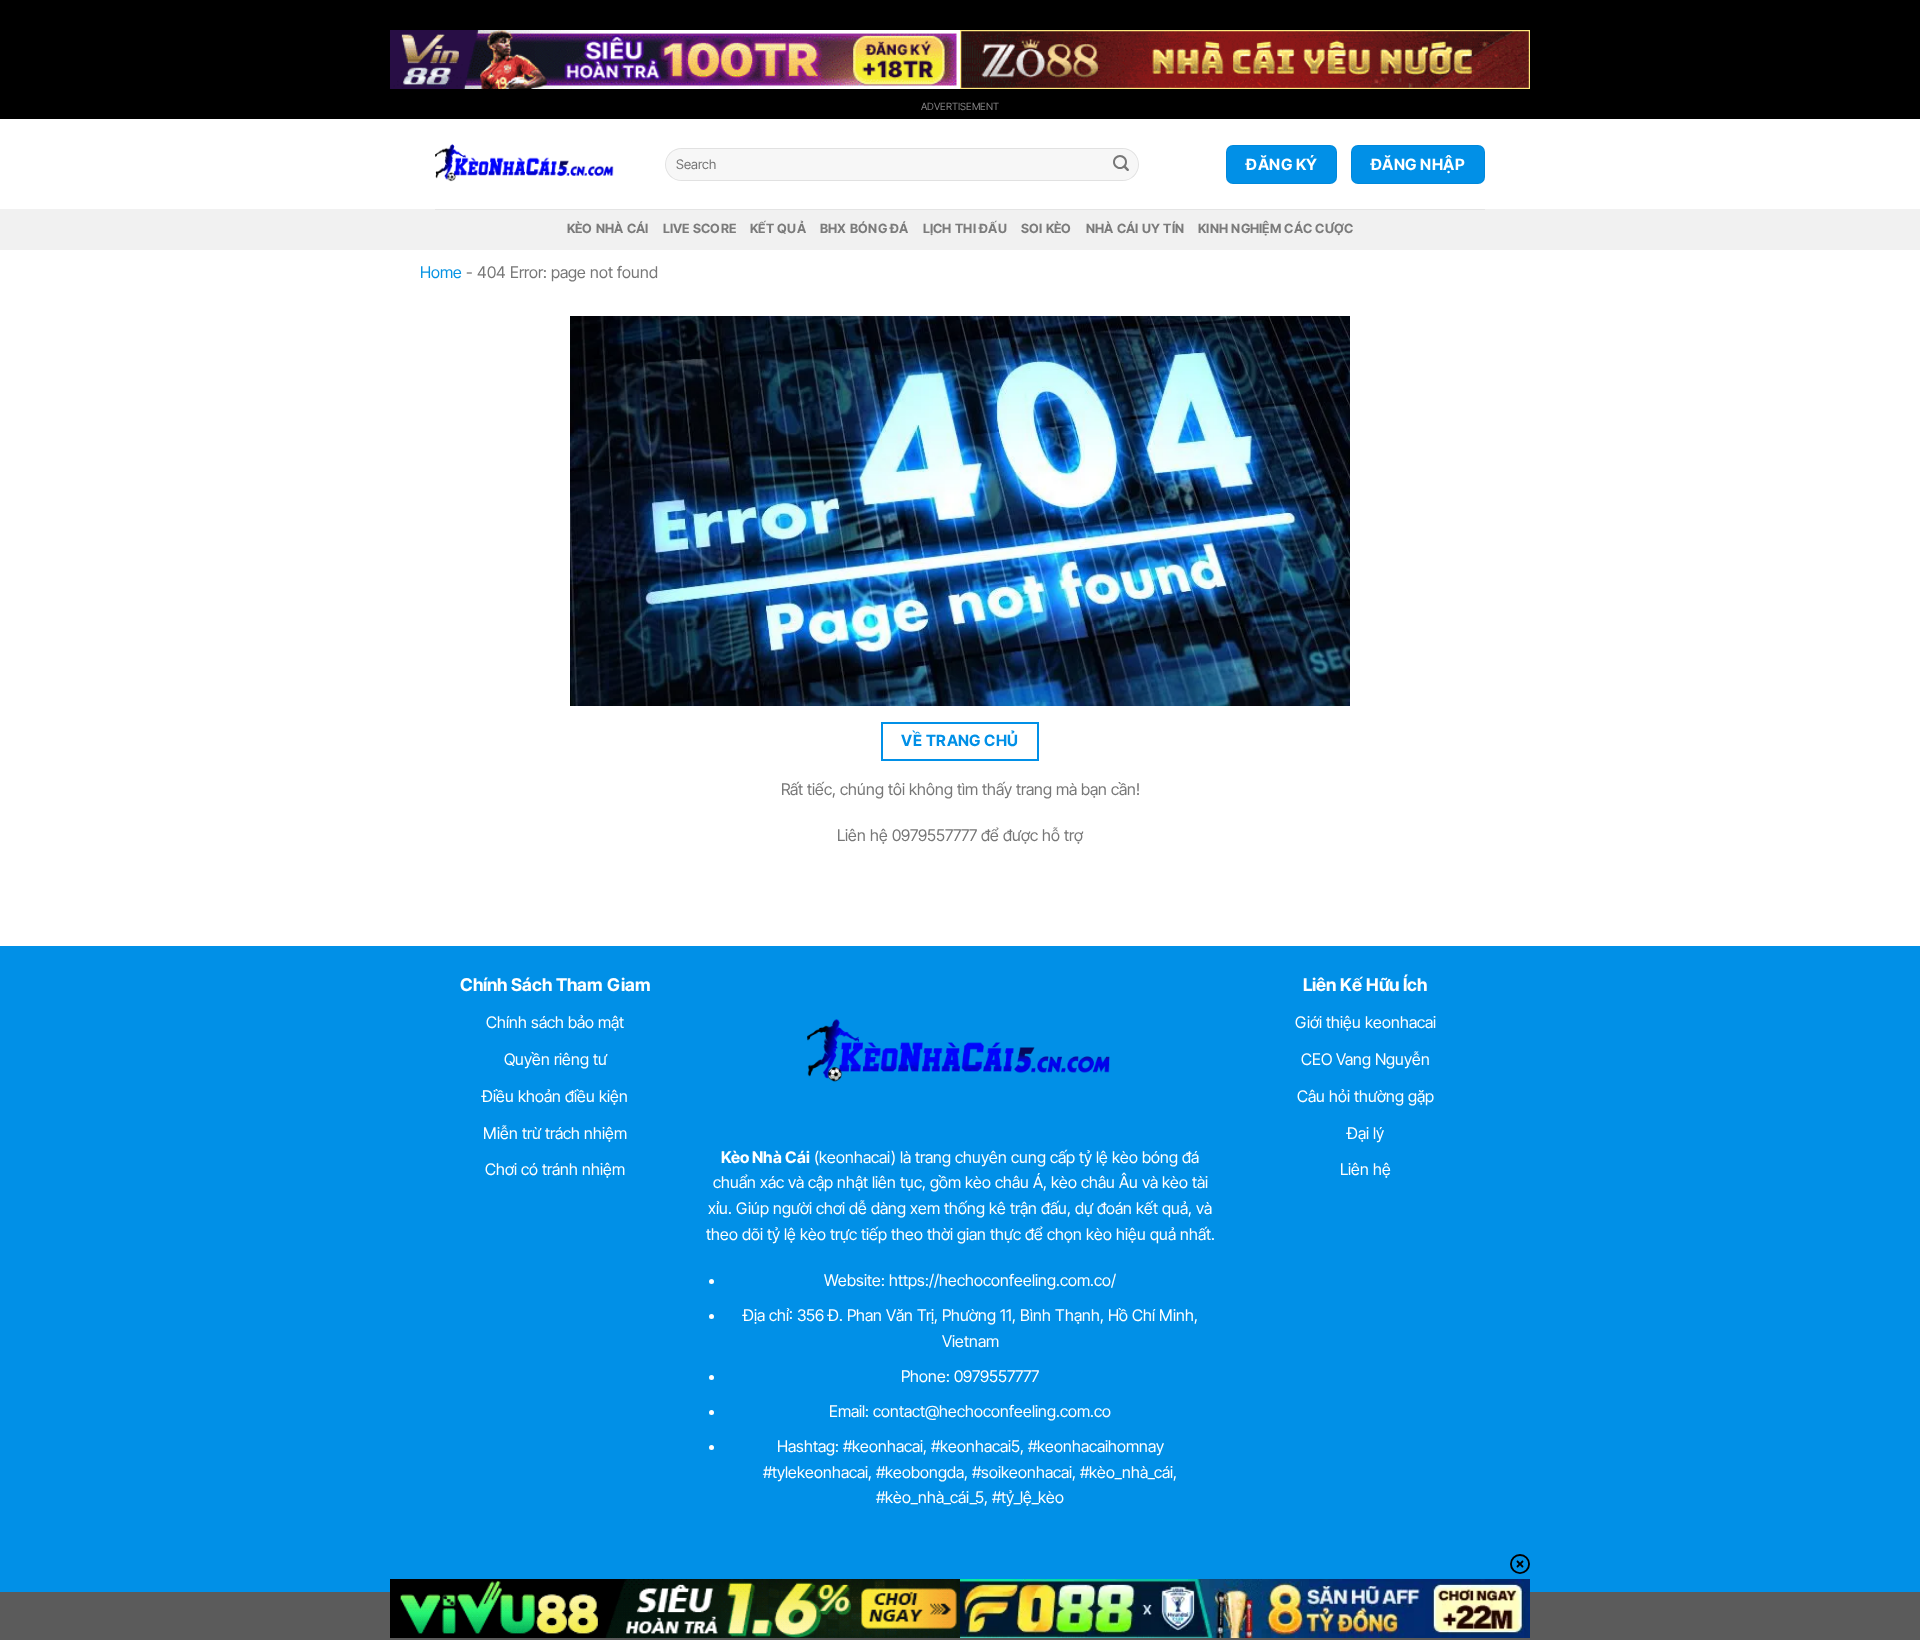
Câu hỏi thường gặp (1365, 1096)
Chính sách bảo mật (555, 1022)
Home (441, 272)
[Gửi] (1121, 165)
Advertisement (960, 106)
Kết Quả (778, 228)
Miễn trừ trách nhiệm (555, 1133)
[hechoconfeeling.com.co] (535, 164)
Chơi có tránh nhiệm (555, 1169)
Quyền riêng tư (555, 1059)
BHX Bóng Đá (864, 228)
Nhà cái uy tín (1135, 228)
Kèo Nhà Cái (608, 228)
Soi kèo (1046, 228)
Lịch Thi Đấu (965, 228)
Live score (700, 228)
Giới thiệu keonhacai (1365, 1022)
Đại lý (1365, 1133)
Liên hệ (1365, 1169)
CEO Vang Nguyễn (1365, 1059)
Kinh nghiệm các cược (1275, 228)
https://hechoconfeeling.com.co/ (1002, 1280)
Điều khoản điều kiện (555, 1096)
